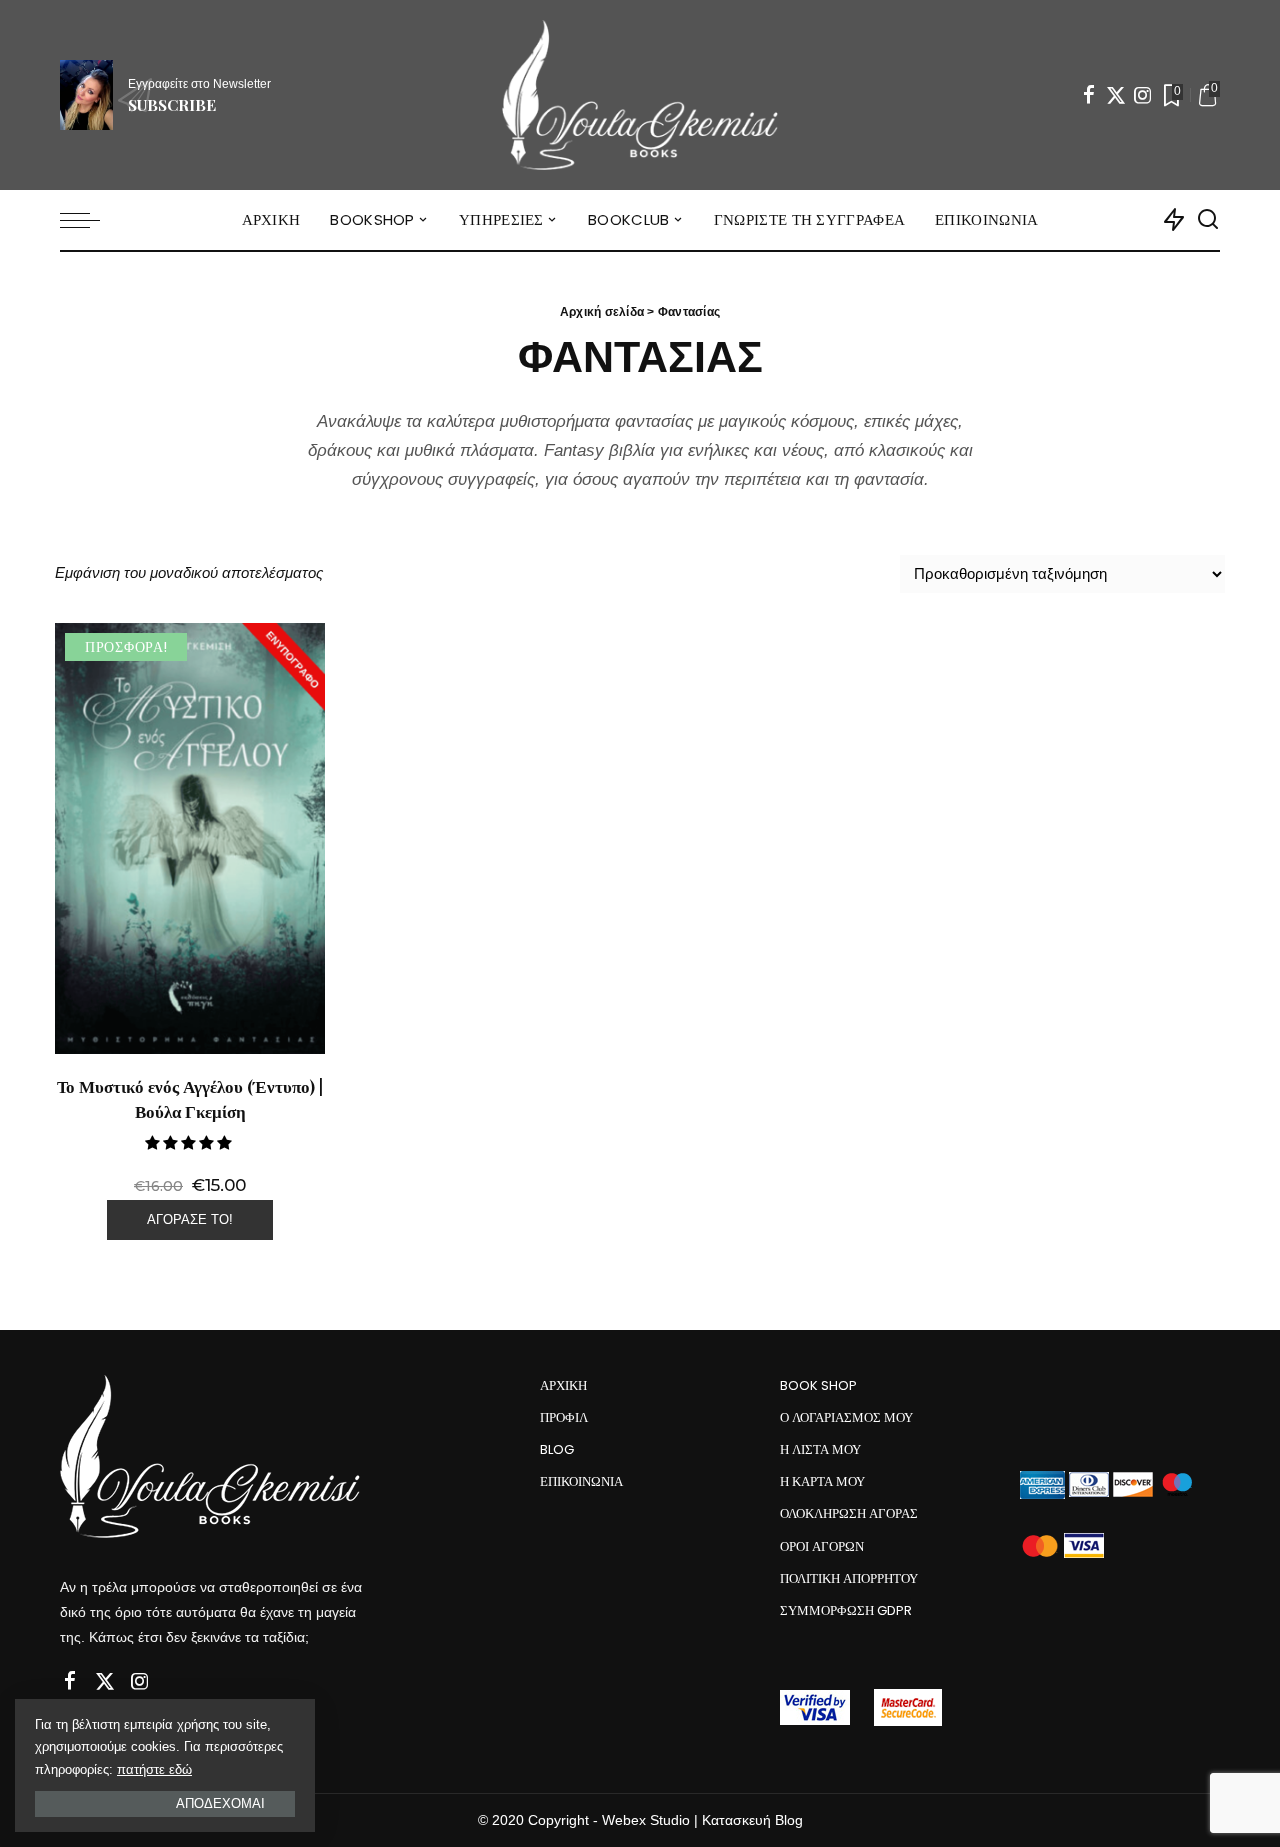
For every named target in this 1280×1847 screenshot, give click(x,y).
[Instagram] (1143, 95)
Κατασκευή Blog (752, 1820)
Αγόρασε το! (190, 1219)
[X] (1116, 95)
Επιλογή (287, 1007)
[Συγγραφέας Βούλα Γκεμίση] (640, 95)
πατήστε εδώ (154, 1769)
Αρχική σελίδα (602, 312)
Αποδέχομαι (220, 1803)
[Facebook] (1089, 95)
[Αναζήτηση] (1208, 220)
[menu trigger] (90, 220)
